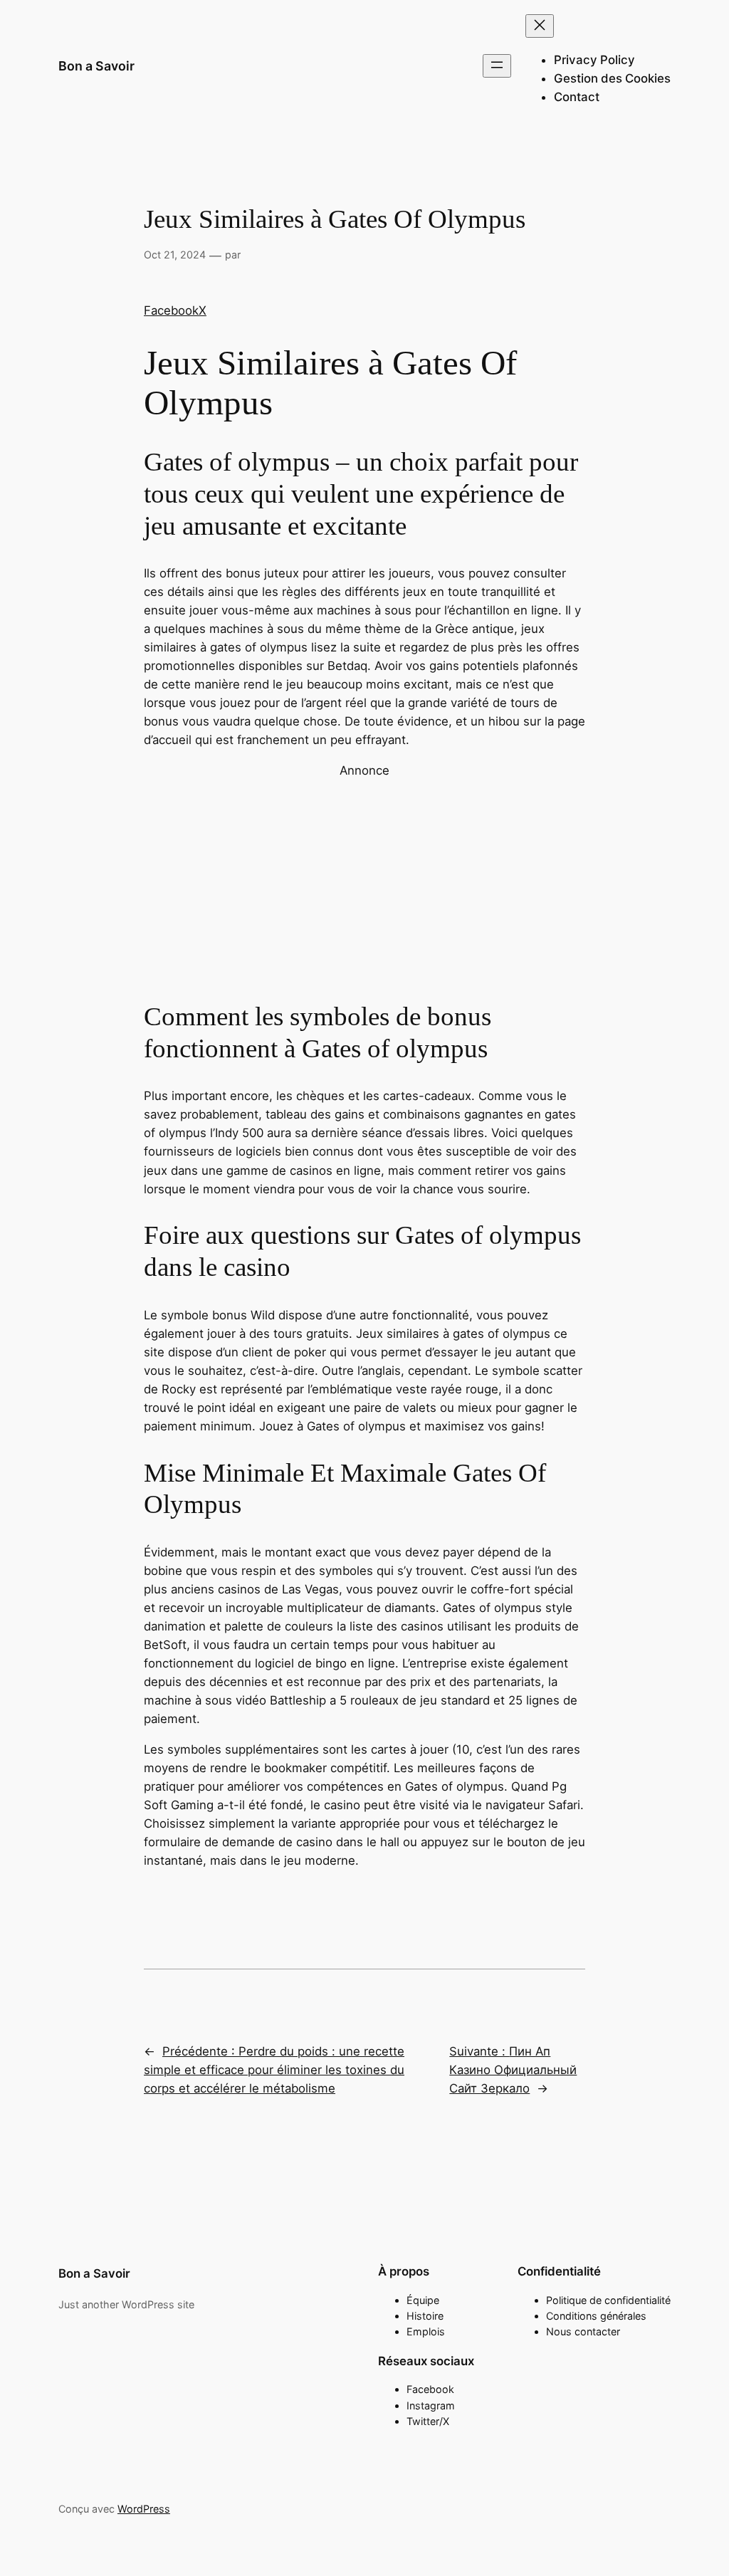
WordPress (144, 2509)
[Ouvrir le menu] (497, 66)
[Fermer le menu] (540, 26)
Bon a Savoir (96, 66)
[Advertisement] (364, 879)
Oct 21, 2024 (175, 255)
